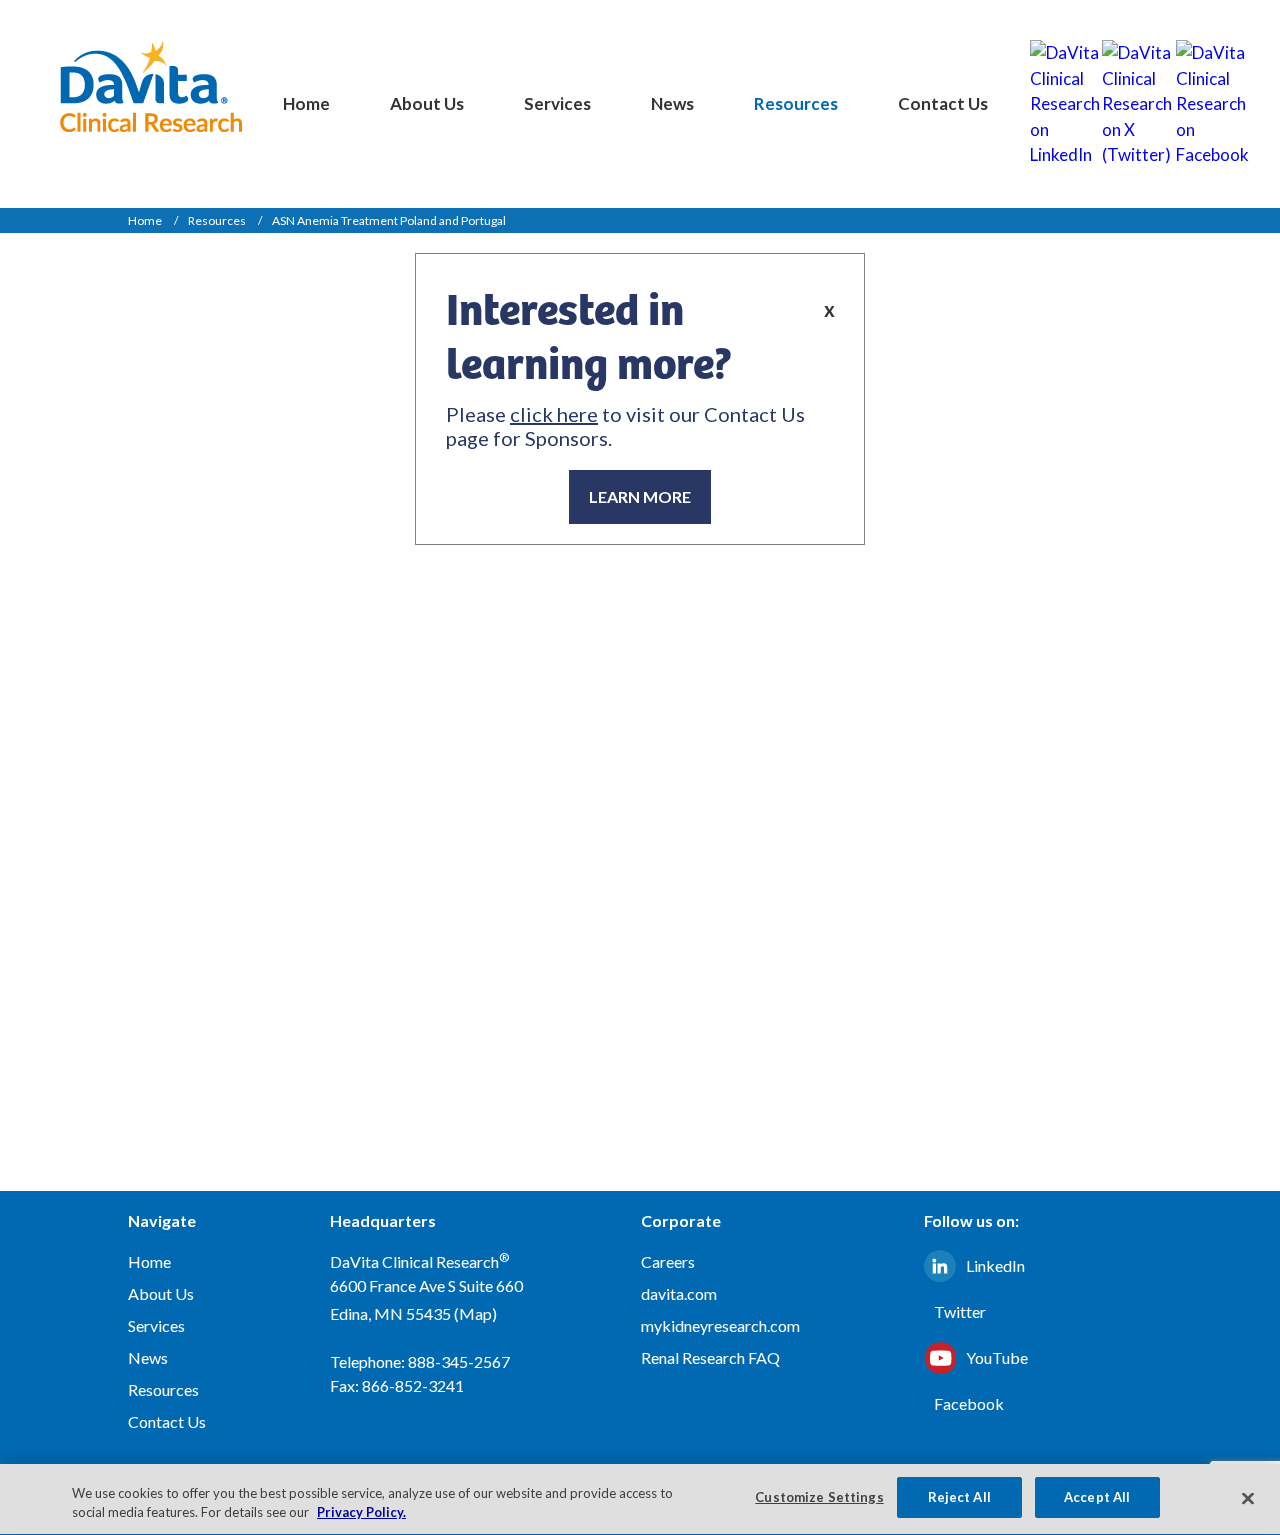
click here (554, 414)
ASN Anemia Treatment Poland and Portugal (389, 220)
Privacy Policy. (361, 1513)
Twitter (960, 1311)
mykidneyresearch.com (720, 1325)
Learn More (640, 496)
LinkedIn (995, 1265)
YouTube (997, 1357)
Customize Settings (819, 1497)
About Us (427, 103)
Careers (668, 1261)
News (672, 103)
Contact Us (943, 103)
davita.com (679, 1293)
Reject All (959, 1497)
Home (306, 103)
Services (557, 103)
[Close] (1248, 1498)
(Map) (475, 1313)
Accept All (1097, 1497)
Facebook (969, 1403)
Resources (796, 103)
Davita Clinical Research (150, 86)
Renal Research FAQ (710, 1357)
